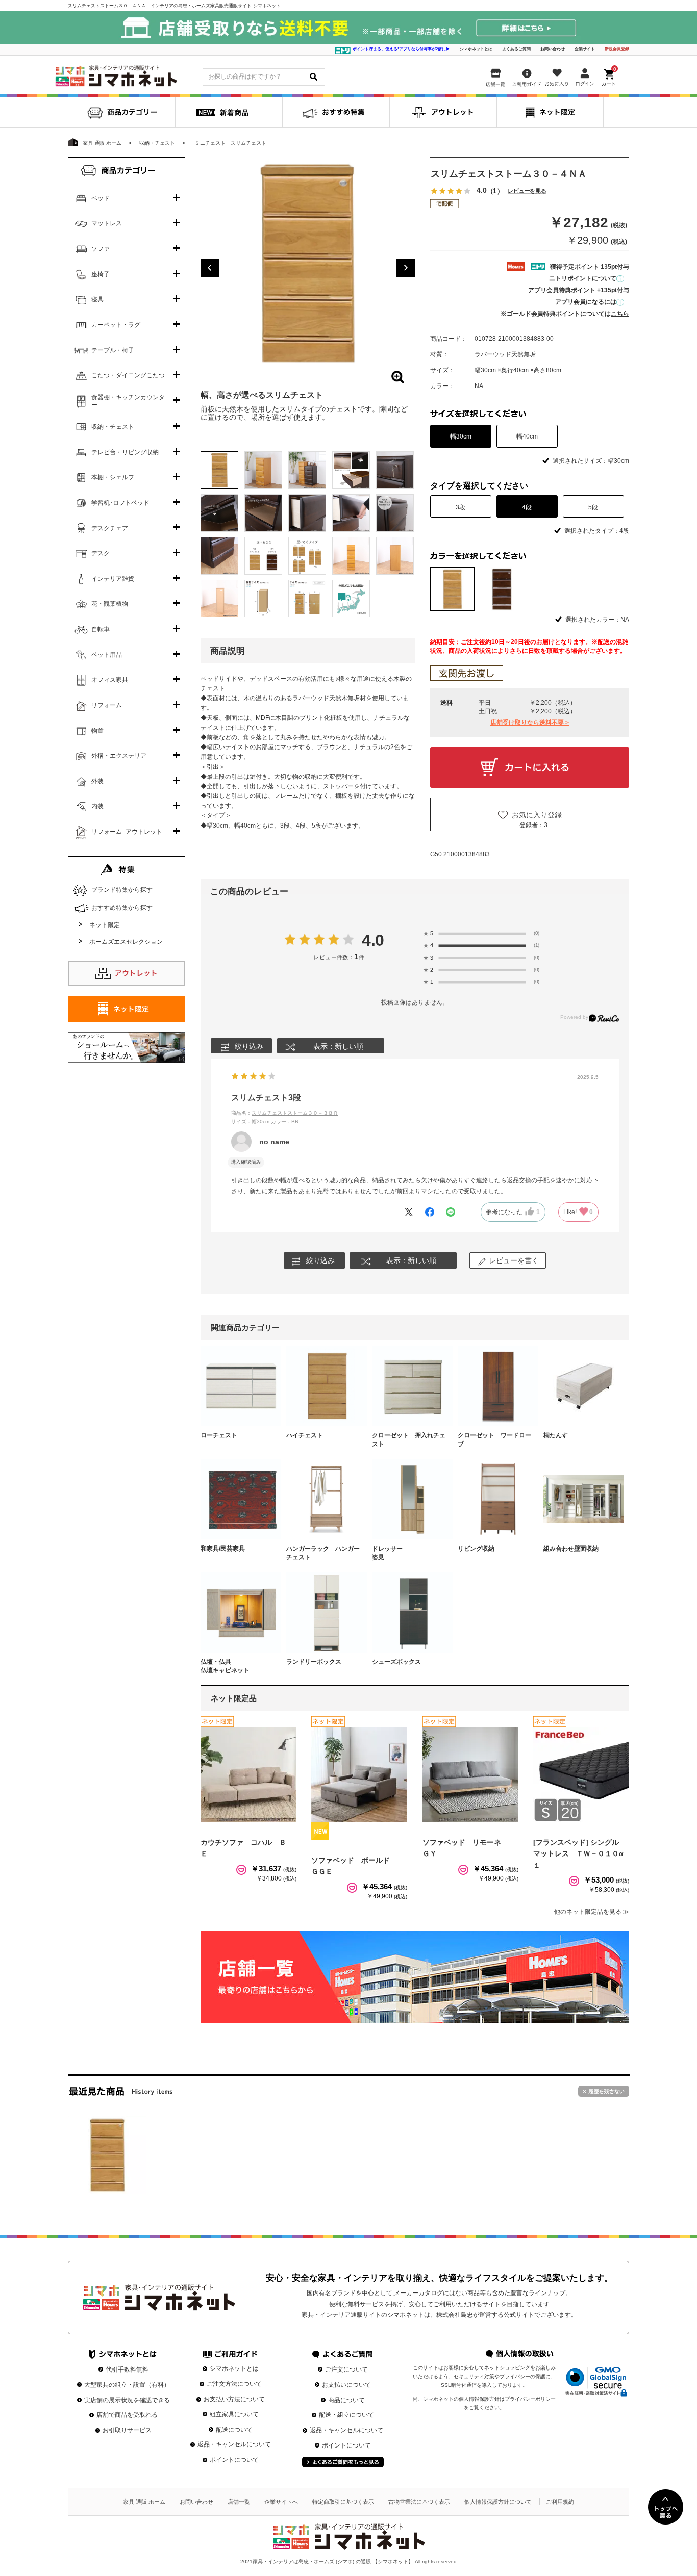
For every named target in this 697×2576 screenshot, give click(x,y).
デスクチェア (110, 528)
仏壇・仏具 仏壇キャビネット (237, 1666)
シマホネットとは (476, 49)
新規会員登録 (617, 49)
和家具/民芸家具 (223, 1549)
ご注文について (346, 2369)
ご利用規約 (560, 2502)
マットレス (107, 223)
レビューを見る (527, 191)
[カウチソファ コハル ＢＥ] (248, 1774)
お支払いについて (346, 2385)
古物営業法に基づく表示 (419, 2502)
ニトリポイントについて (583, 278)
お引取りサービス (127, 2430)
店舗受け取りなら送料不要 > (530, 723)
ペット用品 (107, 655)
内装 (97, 806)
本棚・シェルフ (113, 477)
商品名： (285, 1113)
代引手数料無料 (127, 2369)
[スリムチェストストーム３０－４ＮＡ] (107, 2155)
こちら (620, 314)
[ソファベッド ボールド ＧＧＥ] (359, 1774)
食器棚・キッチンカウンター (128, 401)
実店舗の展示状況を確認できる (127, 2400)
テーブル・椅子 (113, 350)
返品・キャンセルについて (234, 2444)
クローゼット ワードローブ (494, 1440)
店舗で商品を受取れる (127, 2415)
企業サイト (585, 49)
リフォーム (107, 705)
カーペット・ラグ (116, 325)
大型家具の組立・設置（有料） (127, 2385)
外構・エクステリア (119, 756)
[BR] (502, 589)
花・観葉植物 (110, 604)
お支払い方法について (234, 2399)
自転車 (101, 629)
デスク (101, 553)
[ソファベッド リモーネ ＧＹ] (470, 1774)
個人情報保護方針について (498, 2502)
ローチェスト (219, 1435)
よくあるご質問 (516, 49)
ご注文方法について (234, 2384)
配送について (234, 2430)
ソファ (101, 249)
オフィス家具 (110, 680)
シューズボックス (396, 1662)
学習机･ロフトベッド (120, 503)
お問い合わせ (553, 49)
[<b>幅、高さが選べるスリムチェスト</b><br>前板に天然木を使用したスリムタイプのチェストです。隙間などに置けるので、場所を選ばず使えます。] (308, 264)
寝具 (97, 299)
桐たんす (556, 1435)
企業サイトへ (281, 2502)
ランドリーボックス (314, 1662)
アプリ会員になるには (586, 302)
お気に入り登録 (537, 815)
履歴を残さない (604, 2091)
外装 (97, 781)
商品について (346, 2400)
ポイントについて (234, 2460)
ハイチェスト (305, 1435)
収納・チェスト (113, 427)
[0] (610, 75)
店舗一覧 (239, 2502)
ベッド (101, 198)
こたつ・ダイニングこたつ (128, 375)
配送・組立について (346, 2415)
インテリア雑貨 (113, 579)
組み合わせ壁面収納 (571, 1549)
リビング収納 (476, 1549)
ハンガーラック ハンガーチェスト (323, 1553)
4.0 (373, 940)
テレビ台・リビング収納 (125, 452)
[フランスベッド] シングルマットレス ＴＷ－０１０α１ (578, 1854)
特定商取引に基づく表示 (343, 2502)
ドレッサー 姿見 (409, 1553)
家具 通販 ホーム (144, 2502)
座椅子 (101, 274)
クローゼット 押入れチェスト (409, 1440)
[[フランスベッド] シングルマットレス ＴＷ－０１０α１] (581, 1774)
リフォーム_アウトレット (127, 832)
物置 (97, 731)
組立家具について (234, 2414)
